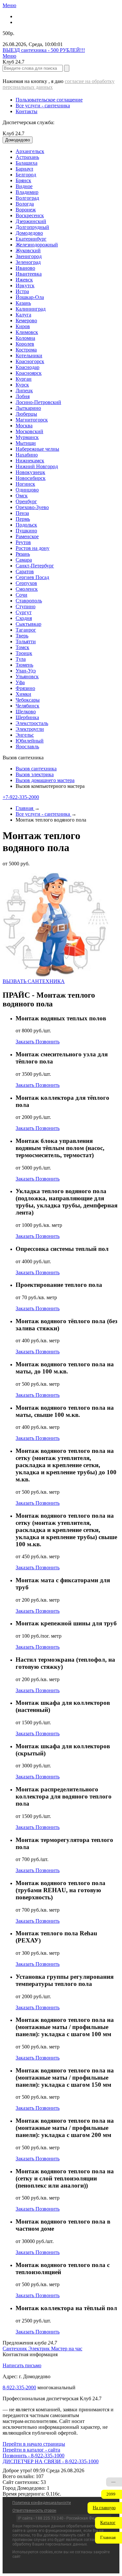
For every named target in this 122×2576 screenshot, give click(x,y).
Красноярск (29, 373)
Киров (23, 326)
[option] (68, 151)
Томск (22, 647)
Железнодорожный (37, 245)
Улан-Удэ (26, 671)
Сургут (24, 612)
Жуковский (28, 250)
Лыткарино (28, 408)
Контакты (27, 111)
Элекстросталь (32, 723)
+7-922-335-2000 (21, 797)
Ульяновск (27, 677)
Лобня (23, 396)
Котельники (29, 356)
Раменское (27, 536)
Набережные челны (37, 449)
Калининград (31, 309)
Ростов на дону (33, 548)
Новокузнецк (30, 472)
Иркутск (25, 285)
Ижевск (24, 280)
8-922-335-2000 (19, 2387)
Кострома (26, 350)
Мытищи (26, 443)
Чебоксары (28, 700)
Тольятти (26, 641)
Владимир (27, 192)
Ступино (26, 606)
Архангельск (30, 151)
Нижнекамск (30, 461)
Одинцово (27, 490)
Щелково (26, 712)
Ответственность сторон (34, 2511)
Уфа (20, 682)
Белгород (26, 175)
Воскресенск (30, 215)
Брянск (23, 180)
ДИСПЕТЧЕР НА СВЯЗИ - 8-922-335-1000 (51, 2461)
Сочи (21, 595)
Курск (22, 385)
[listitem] (15, 2349)
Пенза (22, 513)
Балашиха (27, 163)
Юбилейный (30, 741)
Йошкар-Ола (30, 297)
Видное (24, 186)
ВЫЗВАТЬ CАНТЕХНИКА (34, 981)
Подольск (26, 525)
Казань (23, 303)
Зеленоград (28, 262)
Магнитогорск (32, 420)
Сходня (24, 618)
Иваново (25, 268)
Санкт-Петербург (35, 566)
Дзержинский (31, 221)
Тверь (22, 636)
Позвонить (47, 1042)
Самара (24, 560)
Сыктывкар (28, 624)
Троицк (24, 653)
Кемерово (26, 321)
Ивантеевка (29, 274)
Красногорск (30, 361)
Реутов (23, 542)
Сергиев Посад (32, 577)
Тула (21, 659)
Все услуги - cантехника (43, 106)
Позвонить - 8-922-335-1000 (34, 2456)
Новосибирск (31, 478)
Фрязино (25, 688)
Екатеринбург (31, 239)
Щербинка (27, 717)
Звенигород (29, 256)
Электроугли (30, 729)
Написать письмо (22, 2365)
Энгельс (25, 735)
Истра (22, 291)
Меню (9, 5)
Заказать (26, 1042)
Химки (23, 694)
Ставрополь (29, 601)
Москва (24, 426)
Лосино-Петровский (38, 402)
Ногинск (25, 484)
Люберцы (26, 414)
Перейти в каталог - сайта (31, 2450)
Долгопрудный (32, 227)
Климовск (27, 332)
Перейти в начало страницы (34, 2444)
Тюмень (24, 665)
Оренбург (26, 501)
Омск (22, 496)
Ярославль (27, 747)
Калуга (23, 315)
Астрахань (27, 157)
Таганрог (26, 630)
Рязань (23, 554)
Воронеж (26, 210)
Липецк (24, 391)
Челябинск (27, 706)
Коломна (25, 338)
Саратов (25, 571)
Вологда (25, 204)
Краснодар (27, 367)
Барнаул (24, 169)
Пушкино (26, 531)
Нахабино (27, 455)
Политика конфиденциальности (42, 2503)
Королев (25, 344)
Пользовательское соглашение (49, 100)
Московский (29, 431)
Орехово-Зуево (32, 507)
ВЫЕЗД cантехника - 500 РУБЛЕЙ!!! (44, 50)
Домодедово (29, 233)
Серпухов (26, 583)
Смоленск (27, 589)
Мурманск (27, 437)
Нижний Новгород (37, 466)
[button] (105, 2508)
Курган (24, 379)
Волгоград (27, 198)
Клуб (14, 133)
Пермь (23, 519)
